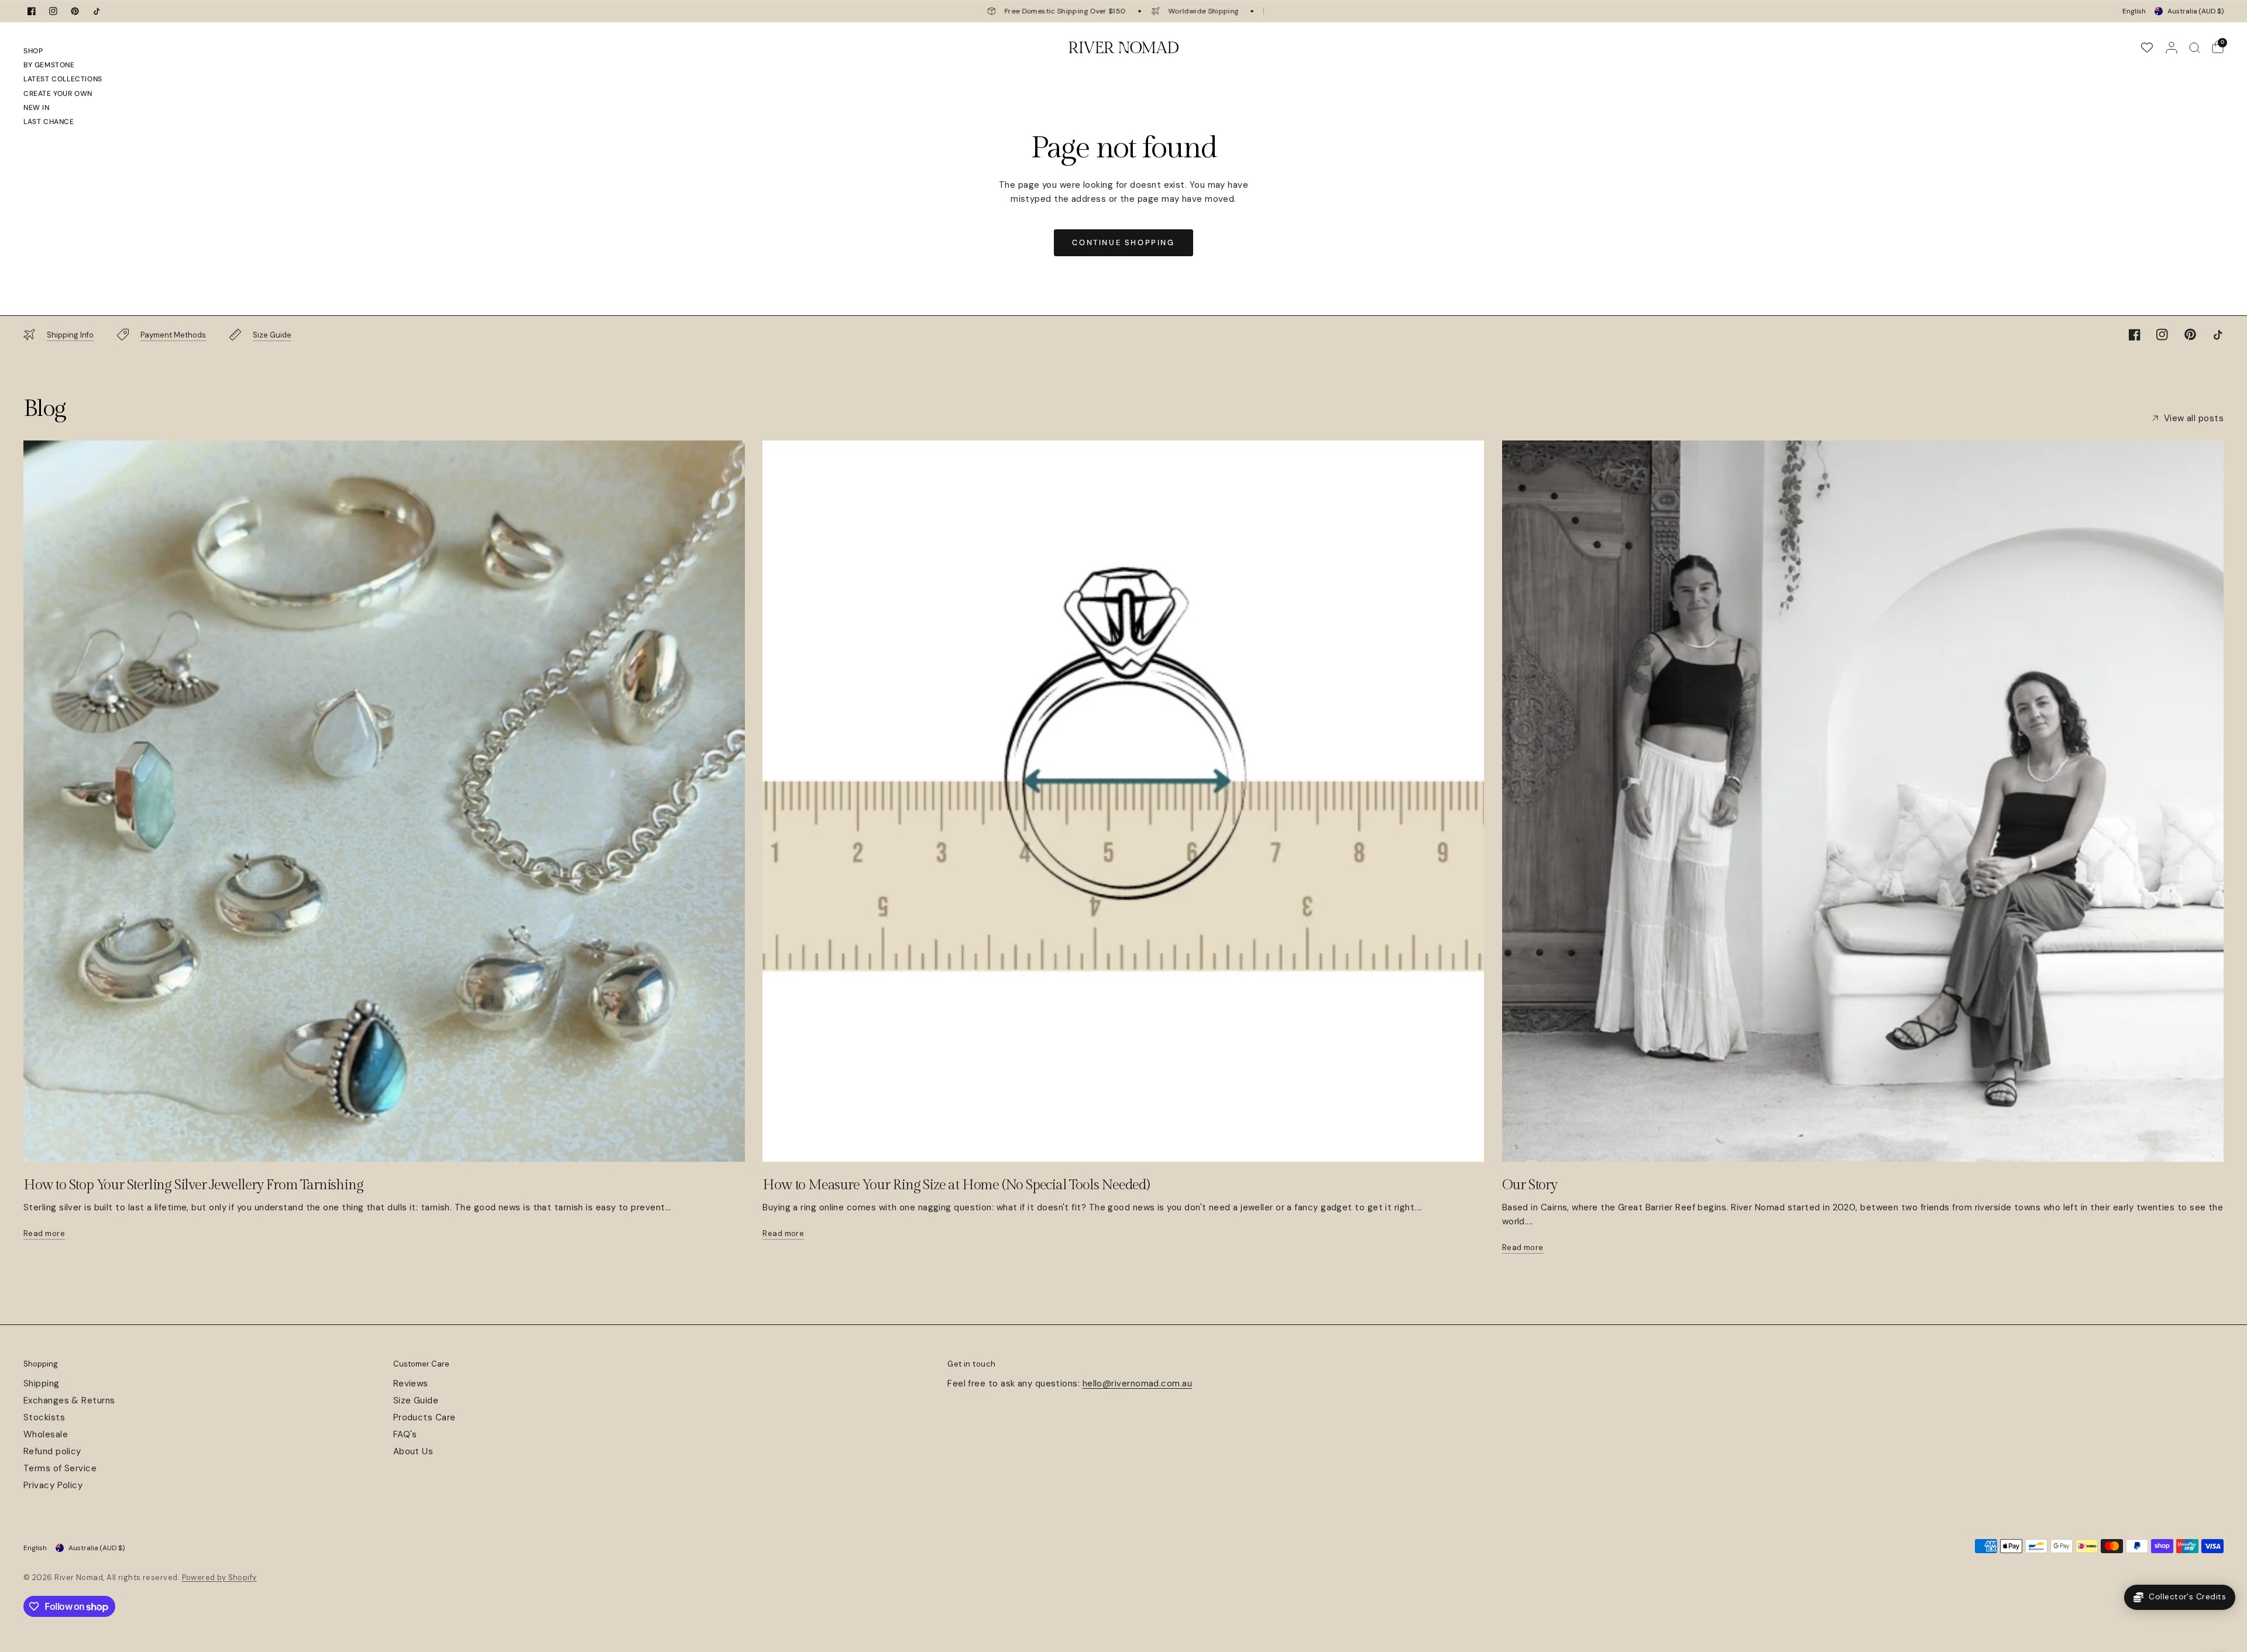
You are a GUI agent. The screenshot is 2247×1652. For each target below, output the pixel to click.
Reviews (411, 1383)
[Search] (2195, 47)
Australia (2196, 11)
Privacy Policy (53, 1485)
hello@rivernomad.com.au (1137, 1383)
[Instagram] (53, 11)
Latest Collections (63, 79)
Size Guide (416, 1400)
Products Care (425, 1417)
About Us (413, 1451)
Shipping (42, 1383)
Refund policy (52, 1451)
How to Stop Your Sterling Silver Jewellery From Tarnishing (193, 1185)
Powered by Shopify (219, 1577)
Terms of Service (60, 1468)
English (2134, 11)
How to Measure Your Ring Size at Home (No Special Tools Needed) (956, 1185)
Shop (33, 51)
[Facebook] (32, 11)
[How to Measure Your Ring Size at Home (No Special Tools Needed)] (1123, 801)
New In (37, 108)
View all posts (2194, 419)
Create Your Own (58, 94)
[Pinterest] (75, 11)
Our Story (1530, 1185)
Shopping (41, 1364)
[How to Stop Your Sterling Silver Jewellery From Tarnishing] (384, 801)
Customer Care (421, 1364)
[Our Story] (1863, 801)
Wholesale (46, 1434)
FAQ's (405, 1434)
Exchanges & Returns (69, 1400)
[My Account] (2172, 47)
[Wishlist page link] (2147, 47)
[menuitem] (63, 53)
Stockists (44, 1417)
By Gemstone (49, 65)
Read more (44, 1233)
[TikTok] (97, 11)
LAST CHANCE (49, 122)
